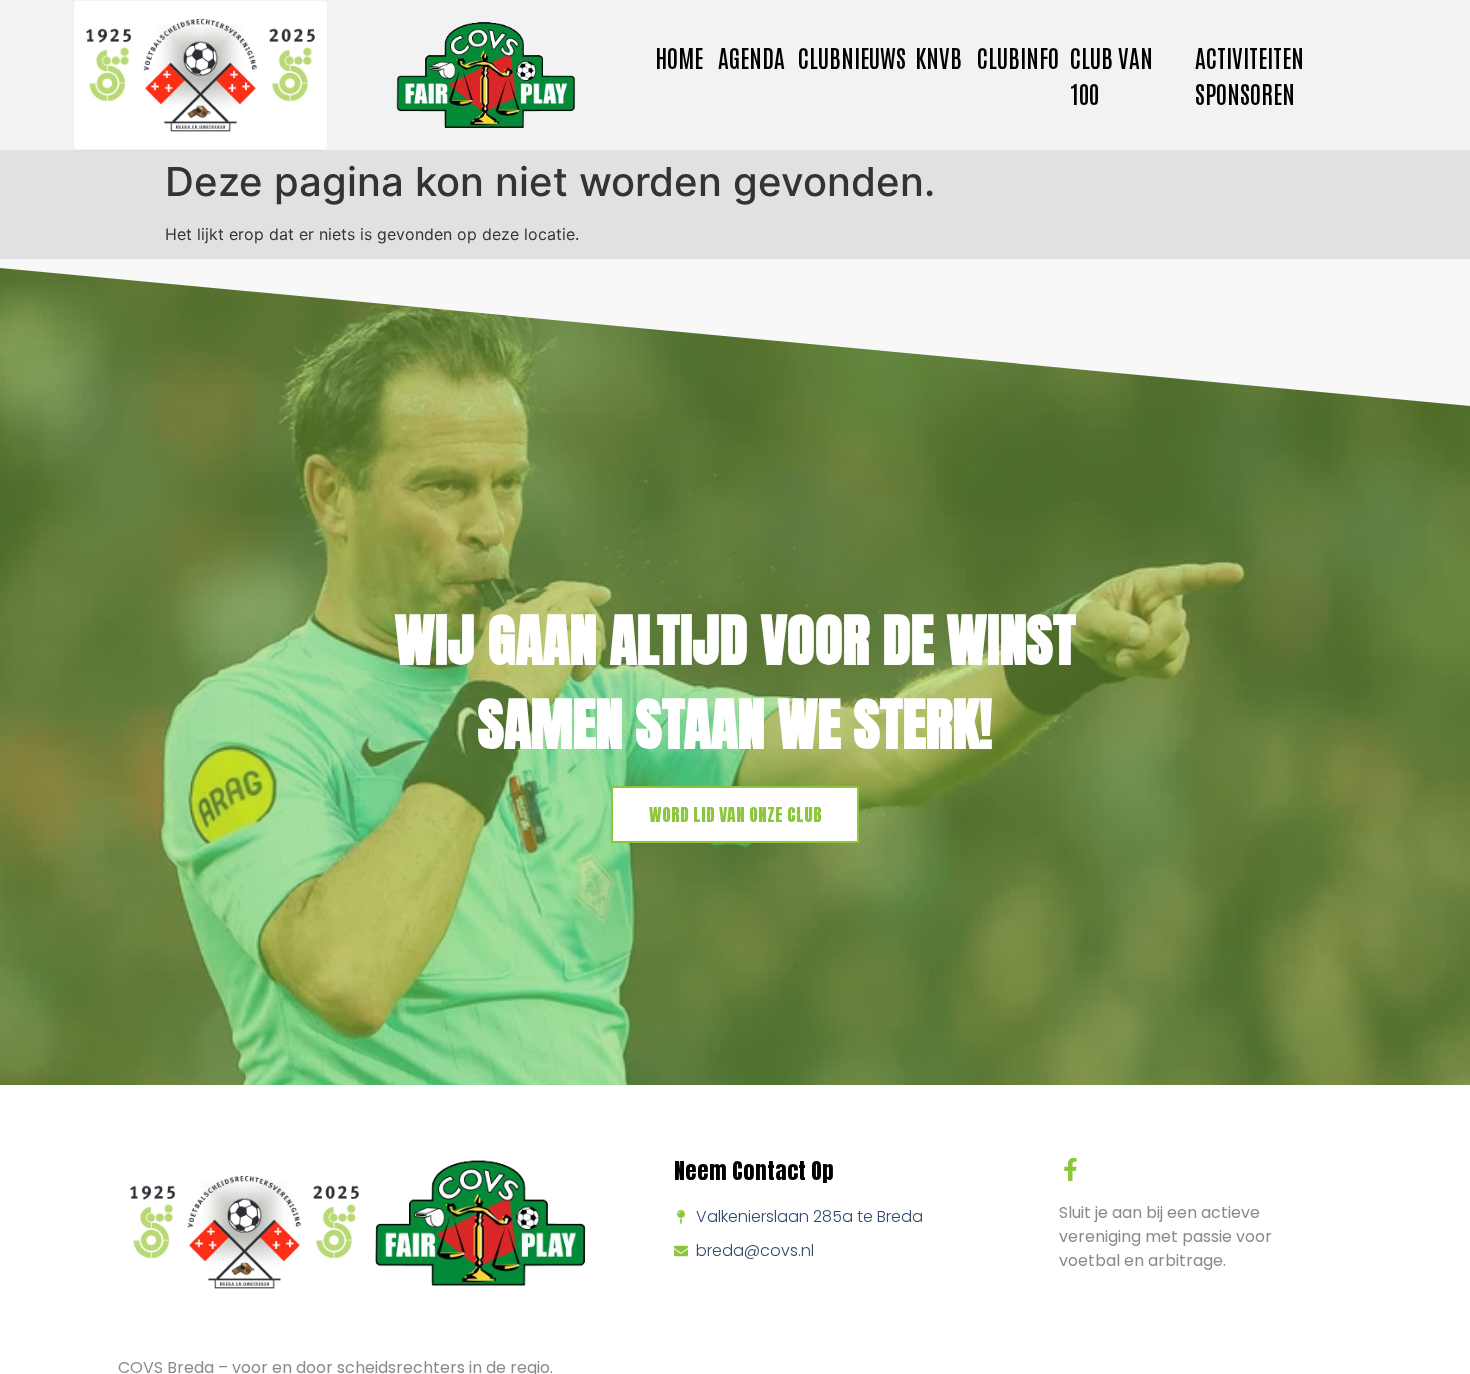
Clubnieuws (852, 56)
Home (679, 56)
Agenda (751, 56)
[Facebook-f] (1070, 1169)
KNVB (938, 56)
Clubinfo (1018, 56)
